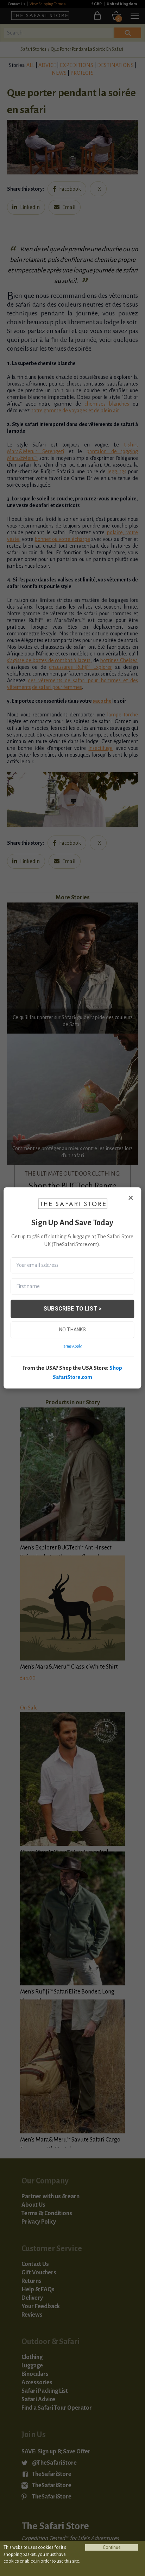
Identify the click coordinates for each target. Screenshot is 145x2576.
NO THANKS (72, 1330)
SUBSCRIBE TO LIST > (72, 1309)
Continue (112, 2547)
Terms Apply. (72, 1346)
